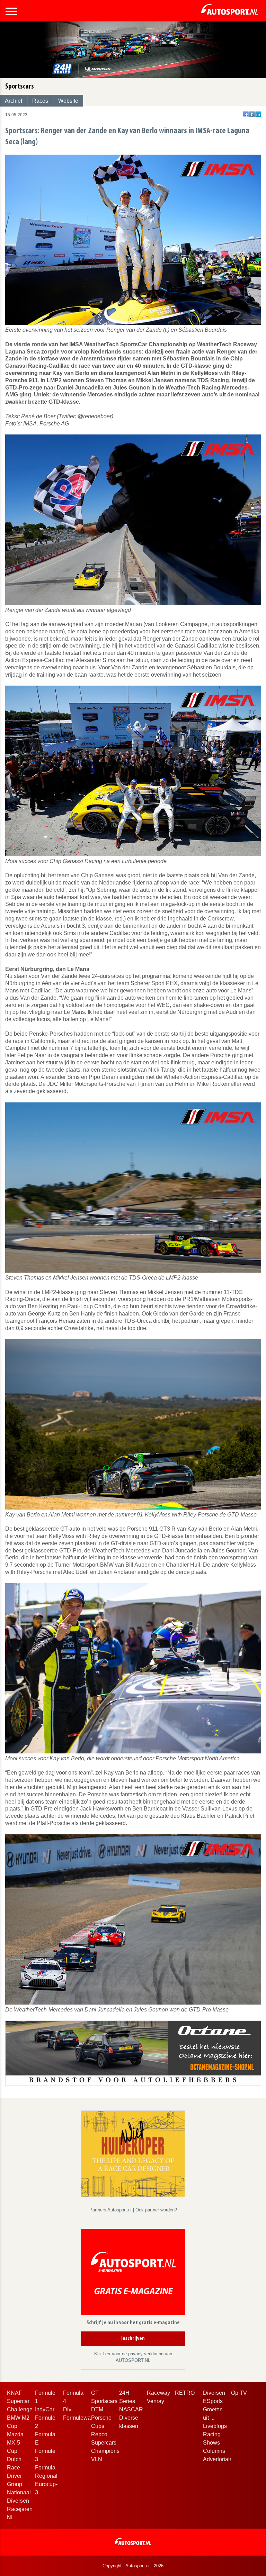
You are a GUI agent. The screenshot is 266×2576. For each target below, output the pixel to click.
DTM (97, 2409)
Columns (214, 2451)
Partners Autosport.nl (111, 2210)
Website (68, 101)
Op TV (239, 2393)
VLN (97, 2459)
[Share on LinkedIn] (258, 114)
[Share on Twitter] (252, 114)
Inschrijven (133, 2339)
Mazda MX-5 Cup (15, 2443)
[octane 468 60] (133, 2053)
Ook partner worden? (156, 2210)
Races (40, 101)
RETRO (185, 2393)
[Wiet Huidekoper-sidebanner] (133, 2153)
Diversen (214, 2393)
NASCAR (131, 2409)
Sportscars (104, 2401)
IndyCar (45, 2409)
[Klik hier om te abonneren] (133, 2273)
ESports (213, 2401)
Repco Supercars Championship (109, 2443)
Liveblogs (215, 2426)
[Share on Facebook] (246, 114)
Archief (14, 101)
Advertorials (218, 2459)
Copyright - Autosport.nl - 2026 (133, 2566)
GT (95, 2393)
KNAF (15, 2393)
